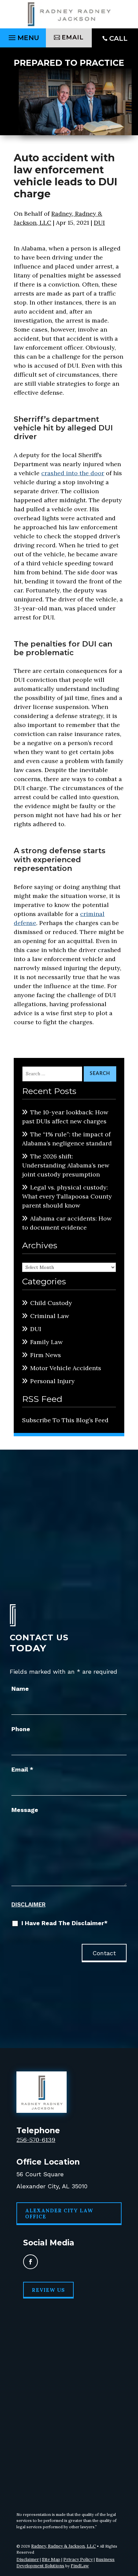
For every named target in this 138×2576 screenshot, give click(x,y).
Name (20, 1689)
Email (22, 1769)
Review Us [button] (48, 2290)
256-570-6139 (36, 2140)
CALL (118, 38)
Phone (21, 1729)
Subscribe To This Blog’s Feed (65, 1420)
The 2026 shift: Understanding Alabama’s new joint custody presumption (66, 1165)
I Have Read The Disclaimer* (64, 1923)
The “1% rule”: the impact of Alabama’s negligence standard (67, 1139)
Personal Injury (52, 1381)
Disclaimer (28, 1904)
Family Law (46, 1342)
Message (25, 1810)
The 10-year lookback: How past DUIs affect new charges (65, 1117)
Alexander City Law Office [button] (59, 2214)
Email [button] (73, 37)
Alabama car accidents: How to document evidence (67, 1223)
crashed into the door (73, 473)
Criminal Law (50, 1316)
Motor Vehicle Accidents (66, 1368)
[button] (23, 36)
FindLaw (80, 2566)
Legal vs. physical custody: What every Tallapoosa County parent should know (67, 1196)
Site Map (51, 2559)
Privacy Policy (78, 2559)
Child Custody (51, 1303)
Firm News (46, 1355)
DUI (99, 223)
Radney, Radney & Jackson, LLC (63, 2546)
